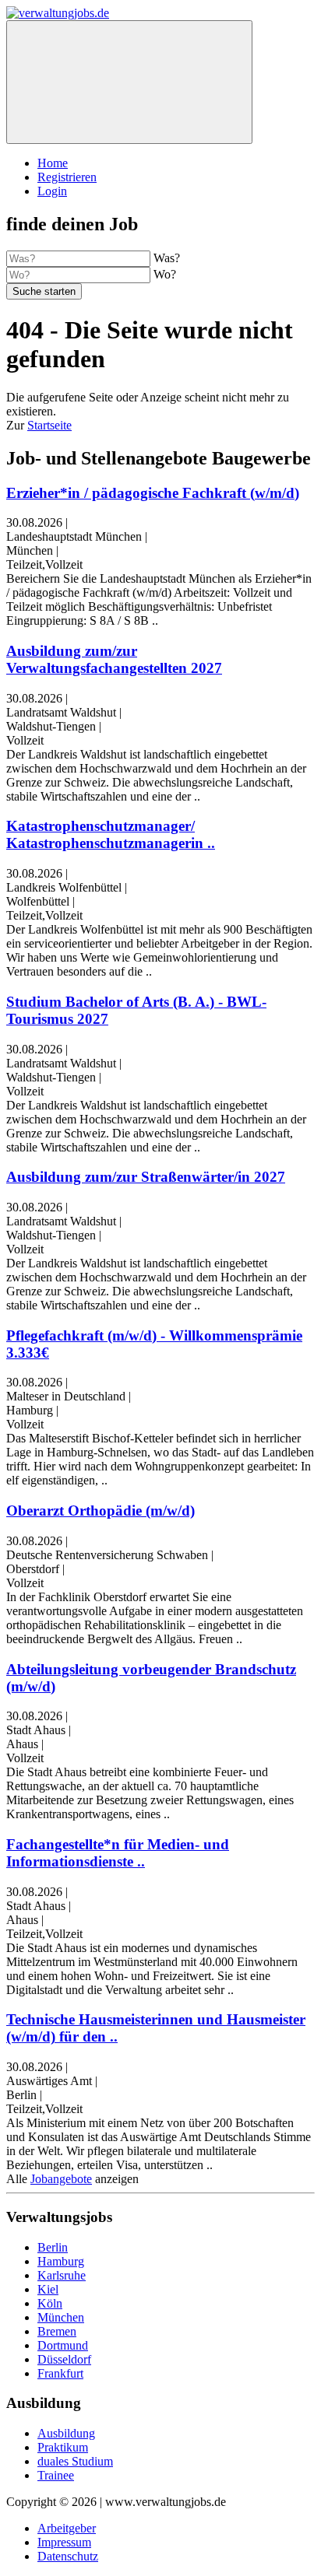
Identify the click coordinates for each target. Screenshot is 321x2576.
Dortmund (63, 2345)
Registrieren (67, 177)
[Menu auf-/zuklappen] (129, 82)
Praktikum (63, 2447)
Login (52, 191)
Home (53, 163)
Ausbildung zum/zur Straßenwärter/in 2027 (146, 1177)
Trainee (56, 2475)
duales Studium (75, 2461)
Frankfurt (60, 2373)
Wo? (165, 274)
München (61, 2317)
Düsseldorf (64, 2359)
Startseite (49, 425)
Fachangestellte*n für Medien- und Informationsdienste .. (118, 1853)
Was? (167, 258)
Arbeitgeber (67, 2528)
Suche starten (44, 291)
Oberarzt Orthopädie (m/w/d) (101, 1511)
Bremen (57, 2331)
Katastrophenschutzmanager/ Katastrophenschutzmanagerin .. (111, 834)
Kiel (48, 2289)
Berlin (53, 2247)
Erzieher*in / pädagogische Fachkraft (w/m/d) (153, 493)
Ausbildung (66, 2433)
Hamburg (61, 2261)
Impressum (64, 2542)
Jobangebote (61, 2179)
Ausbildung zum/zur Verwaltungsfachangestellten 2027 (114, 659)
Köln (50, 2303)
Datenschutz (68, 2556)
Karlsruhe (62, 2275)
